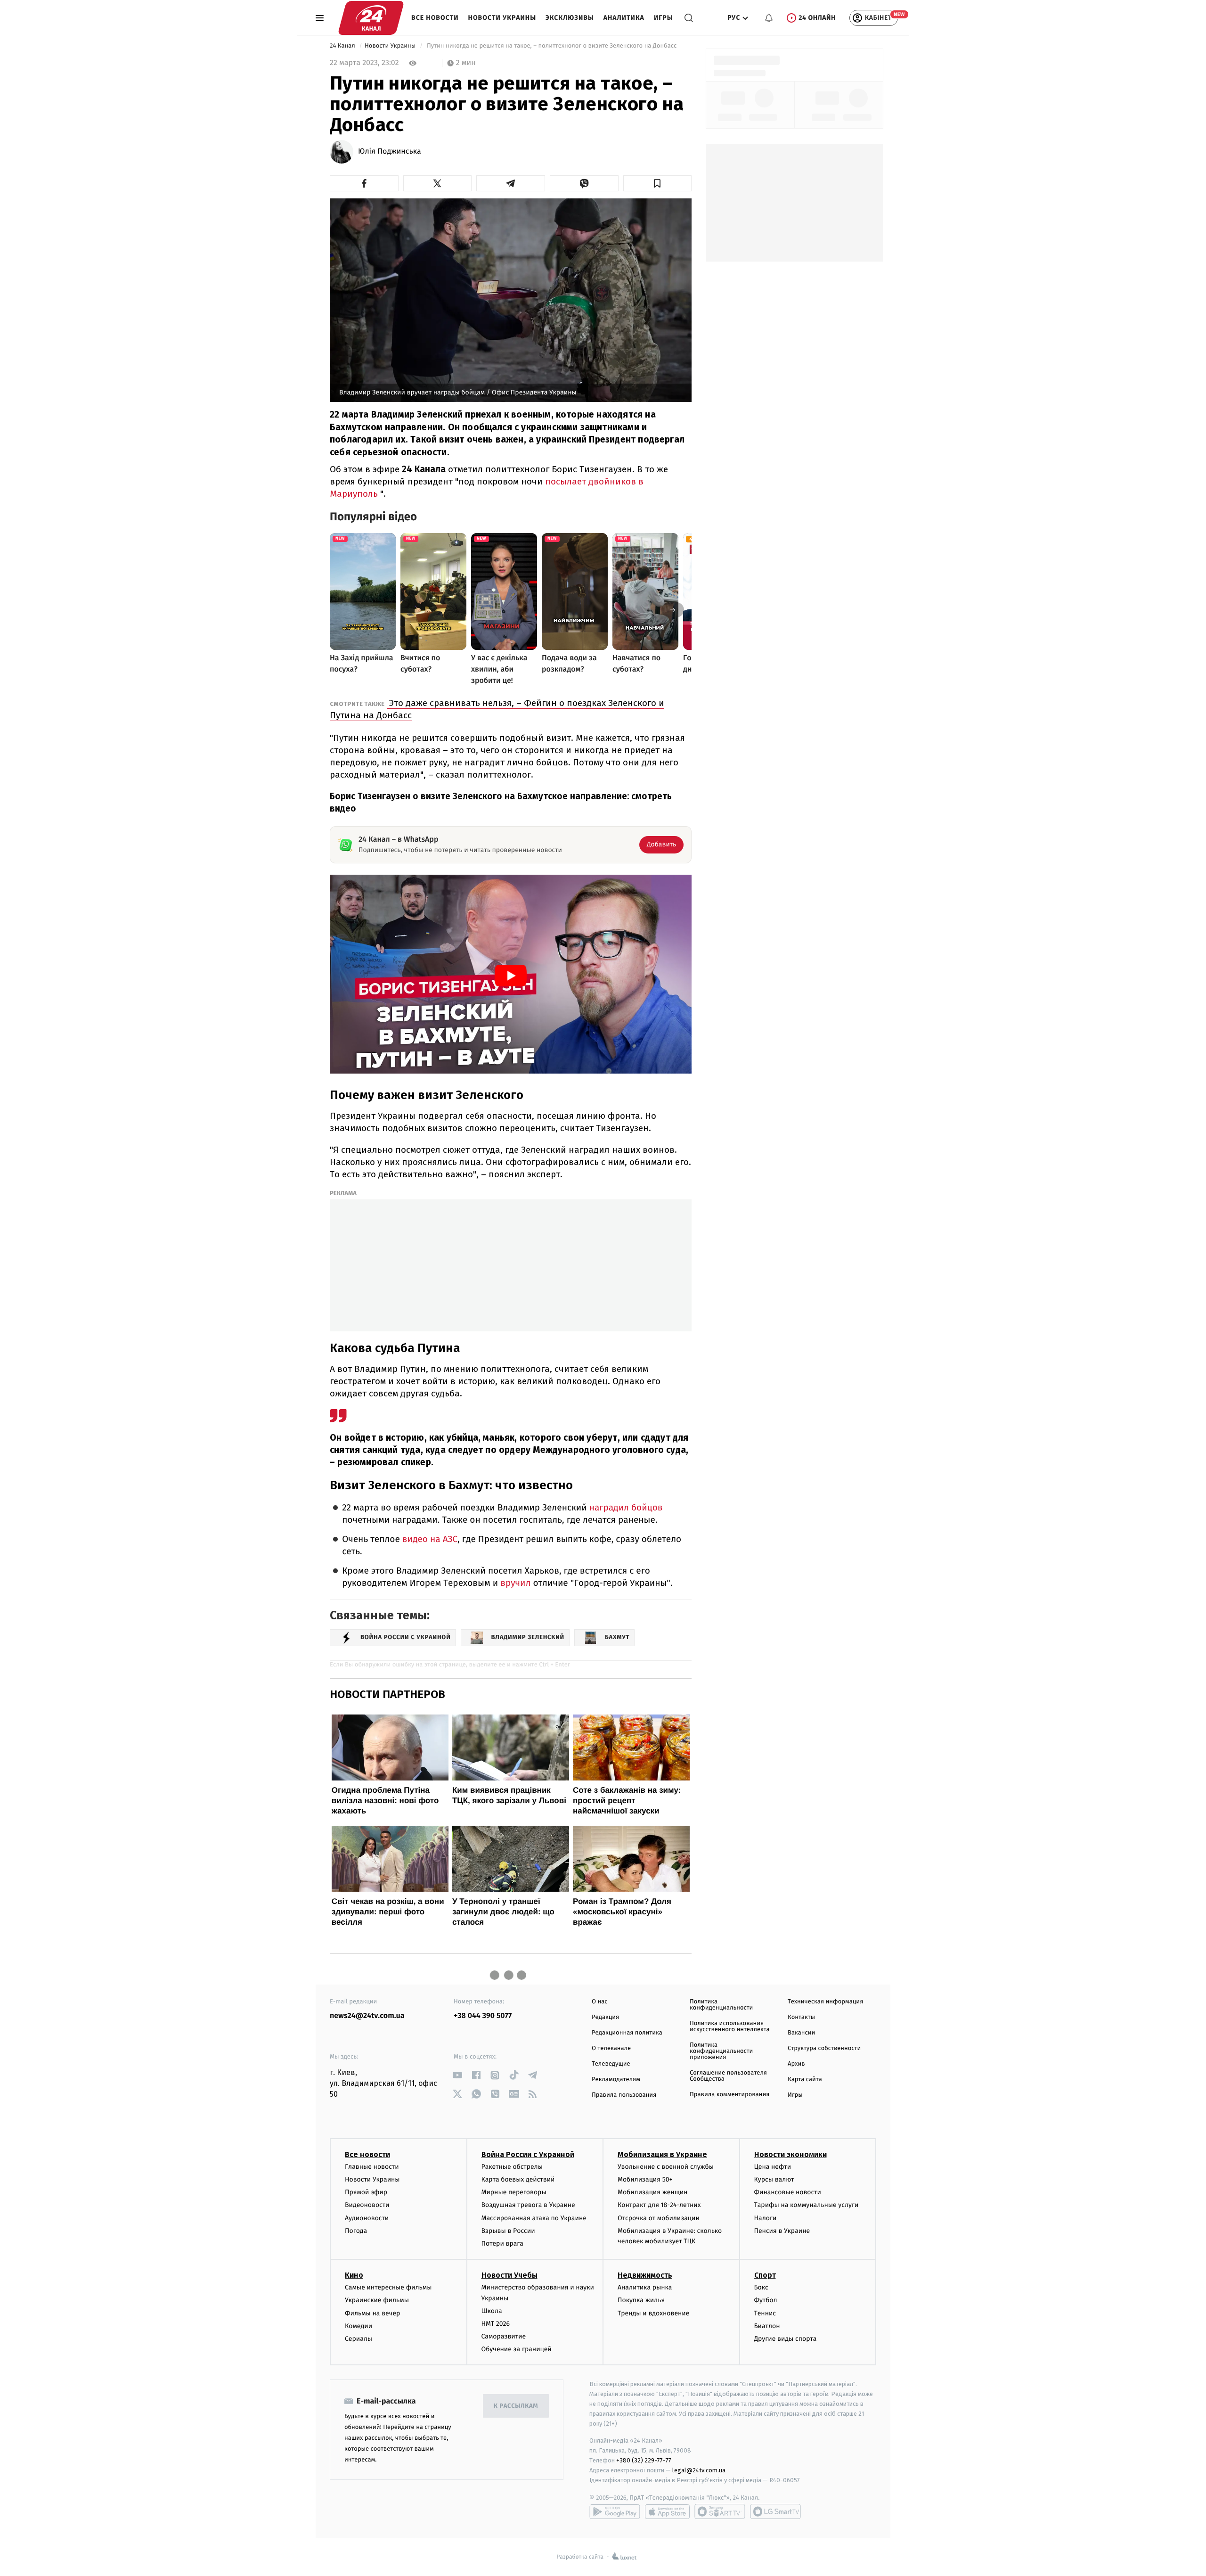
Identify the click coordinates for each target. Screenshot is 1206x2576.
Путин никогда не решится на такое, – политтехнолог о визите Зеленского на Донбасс (552, 46)
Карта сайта (805, 2080)
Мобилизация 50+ (645, 2179)
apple (667, 2511)
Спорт (765, 2275)
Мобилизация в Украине (662, 2154)
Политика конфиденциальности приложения (721, 2051)
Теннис (765, 2313)
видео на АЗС (429, 1539)
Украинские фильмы (377, 2300)
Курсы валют (774, 2179)
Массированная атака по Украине (534, 2218)
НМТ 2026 (496, 2324)
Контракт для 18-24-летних (659, 2205)
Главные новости (372, 2167)
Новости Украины (502, 18)
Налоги (766, 2218)
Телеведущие (611, 2064)
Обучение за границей (517, 2349)
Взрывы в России (508, 2231)
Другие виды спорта (786, 2339)
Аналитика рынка (645, 2287)
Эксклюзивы (570, 18)
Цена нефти (773, 2167)
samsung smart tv (775, 2511)
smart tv (720, 2511)
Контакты (801, 2017)
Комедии (359, 2326)
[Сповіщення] (769, 18)
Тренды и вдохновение (653, 2313)
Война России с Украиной (528, 2154)
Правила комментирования (729, 2095)
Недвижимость (645, 2275)
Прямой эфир (366, 2192)
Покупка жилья (641, 2300)
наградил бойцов (625, 1508)
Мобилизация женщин (653, 2192)
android (615, 2511)
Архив (796, 2064)
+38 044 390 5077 (483, 2016)
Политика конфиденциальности (721, 2005)
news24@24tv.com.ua (367, 2016)
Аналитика (624, 18)
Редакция (605, 2017)
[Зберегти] (658, 183)
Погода (356, 2231)
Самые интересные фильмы (388, 2287)
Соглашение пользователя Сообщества (728, 2076)
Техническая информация (825, 2002)
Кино (354, 2275)
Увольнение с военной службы (666, 2167)
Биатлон (767, 2326)
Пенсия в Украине (782, 2231)
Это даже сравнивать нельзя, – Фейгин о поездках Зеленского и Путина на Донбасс (497, 709)
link (457, 2075)
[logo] (371, 18)
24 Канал (343, 46)
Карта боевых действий (518, 2179)
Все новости (435, 18)
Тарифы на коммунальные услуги (807, 2205)
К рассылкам (516, 2406)
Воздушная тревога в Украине (528, 2205)
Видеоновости (367, 2205)
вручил (515, 1583)
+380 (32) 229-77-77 (644, 2460)
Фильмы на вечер (372, 2313)
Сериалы (359, 2339)
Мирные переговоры (514, 2192)
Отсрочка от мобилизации (659, 2218)
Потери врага (502, 2244)
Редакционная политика (627, 2033)
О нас (599, 2002)
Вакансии (801, 2033)
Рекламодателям (616, 2080)
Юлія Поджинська (390, 152)
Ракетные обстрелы (512, 2167)
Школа (492, 2311)
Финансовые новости (788, 2192)
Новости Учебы (509, 2275)
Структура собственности (824, 2048)
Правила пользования (624, 2095)
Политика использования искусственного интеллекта (730, 2026)
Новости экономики (790, 2154)
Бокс (761, 2287)
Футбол (766, 2300)
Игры (664, 18)
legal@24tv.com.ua (699, 2470)
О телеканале (611, 2048)
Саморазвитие (504, 2336)
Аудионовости (367, 2218)
